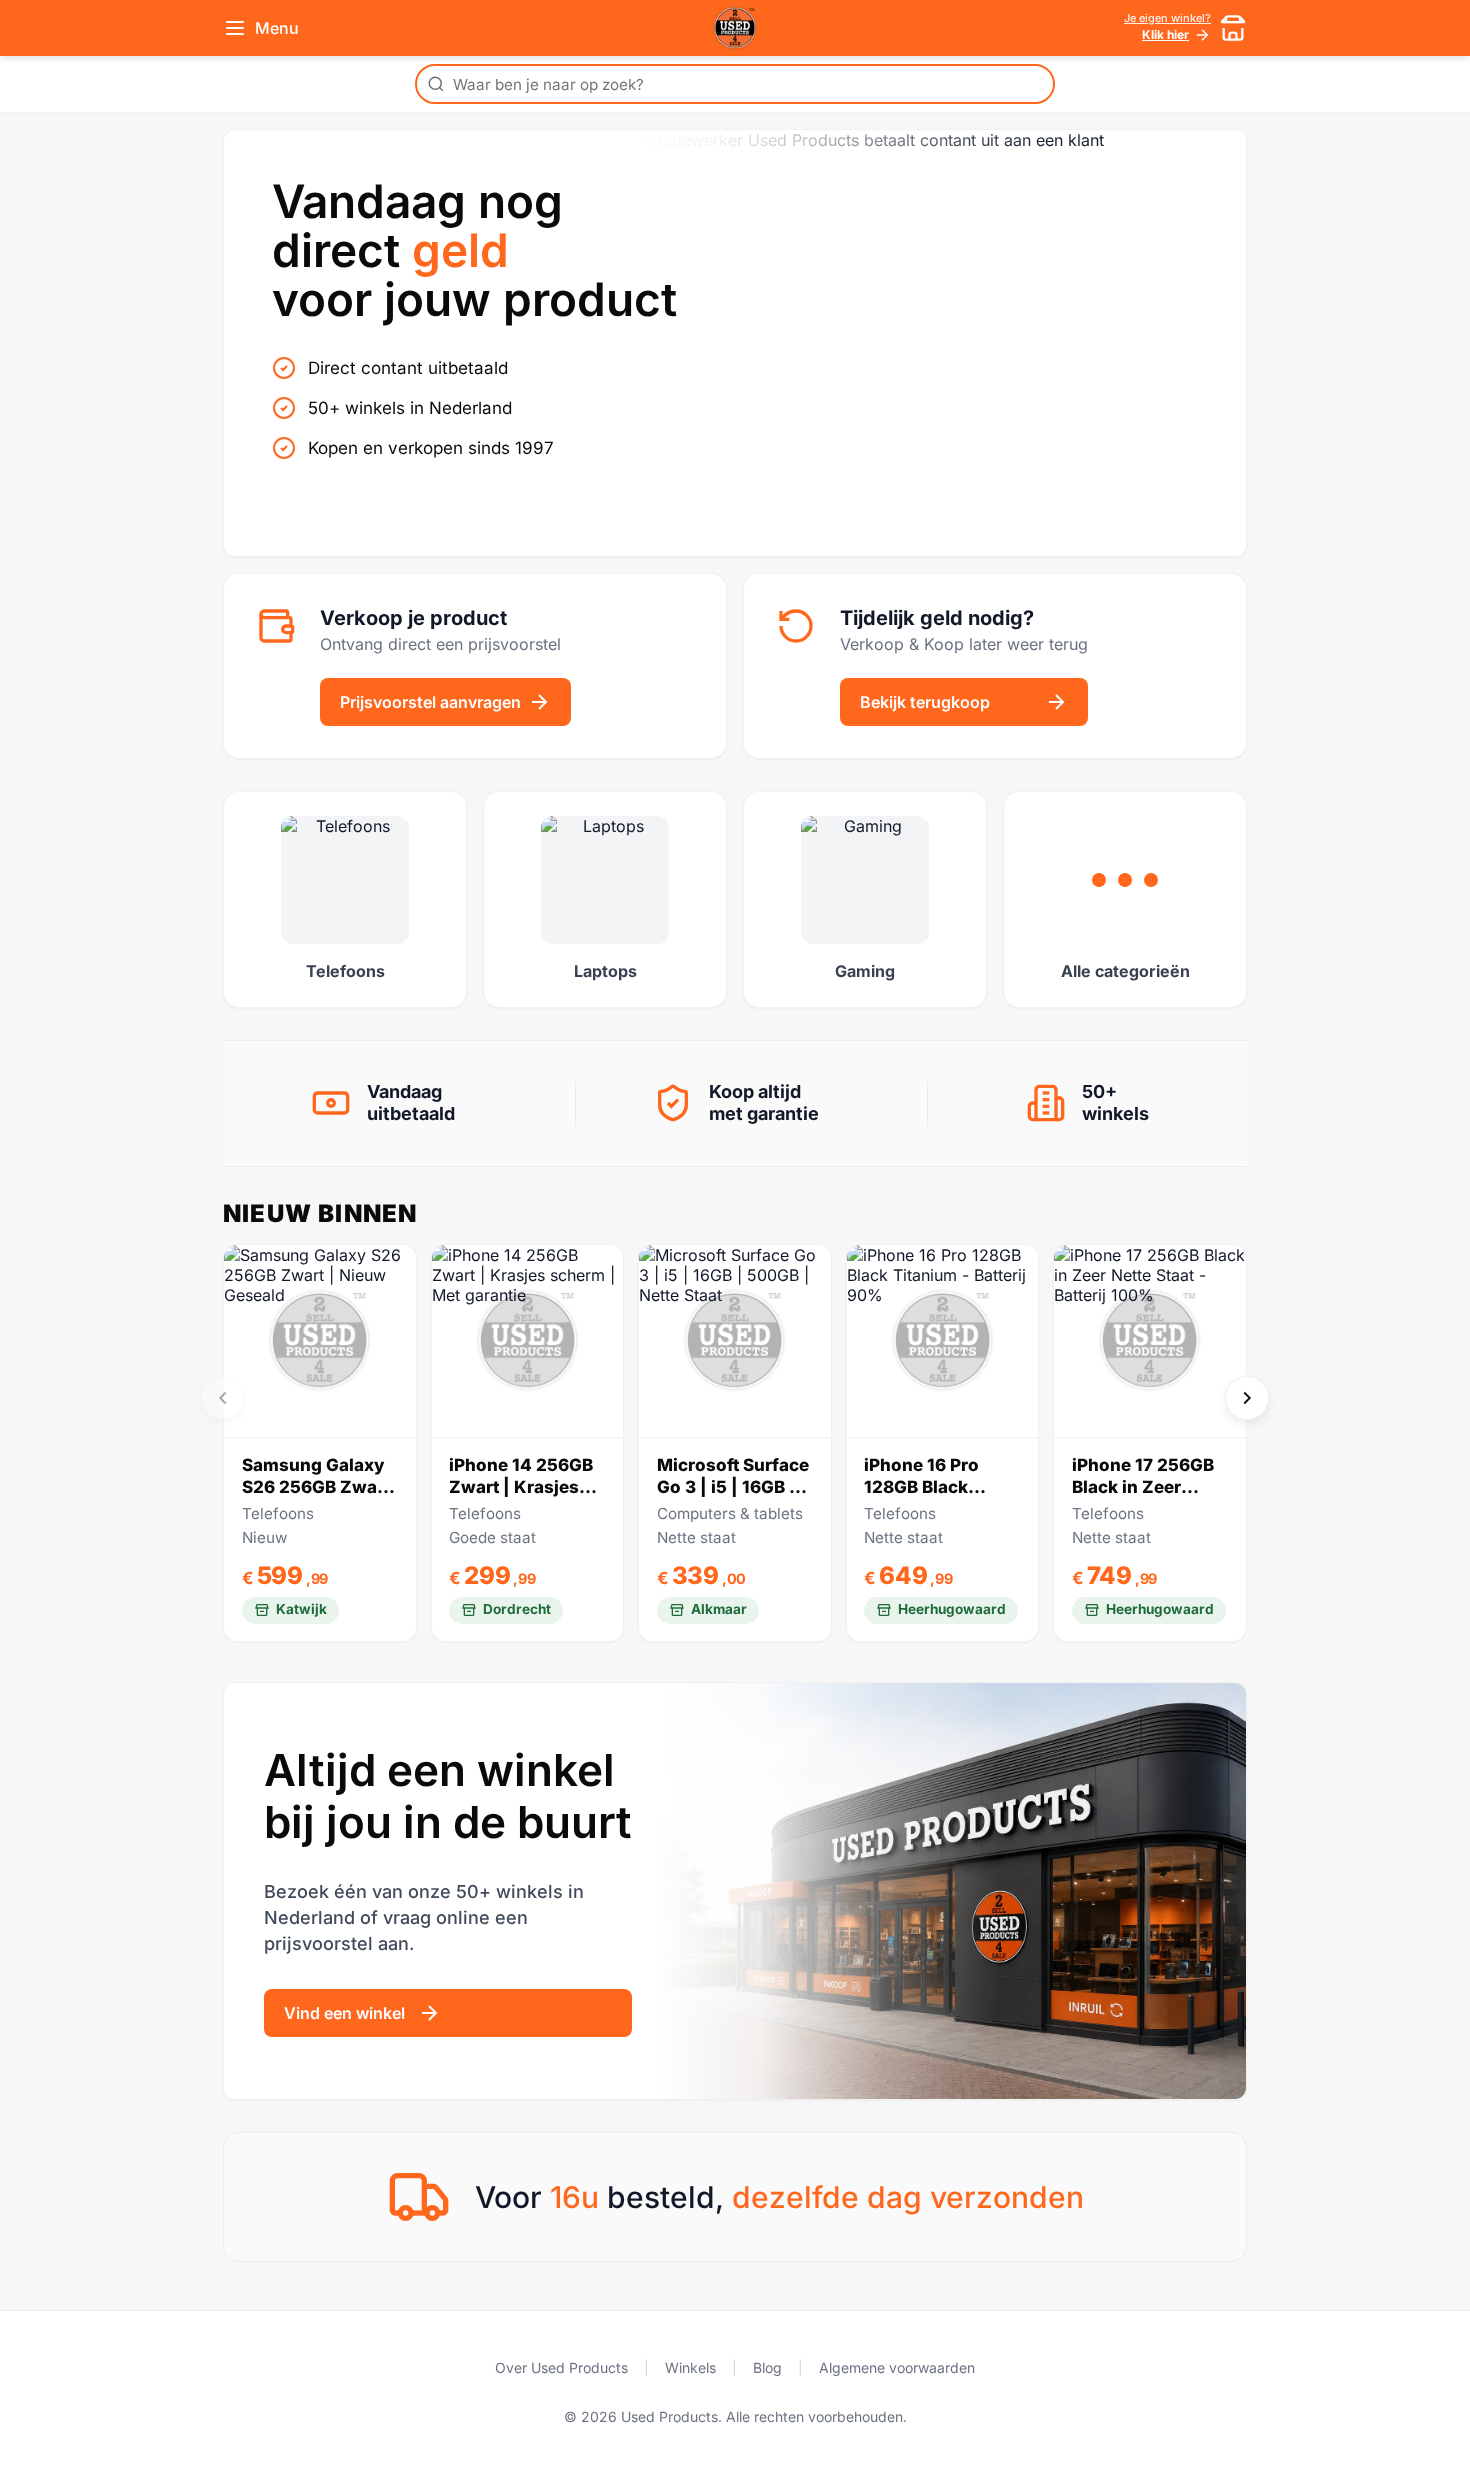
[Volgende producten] (1247, 1398)
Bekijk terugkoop (925, 702)
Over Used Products (561, 2367)
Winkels (690, 2367)
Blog (767, 2367)
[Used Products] (735, 28)
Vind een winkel (344, 2013)
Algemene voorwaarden (897, 2367)
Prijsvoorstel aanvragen (430, 702)
